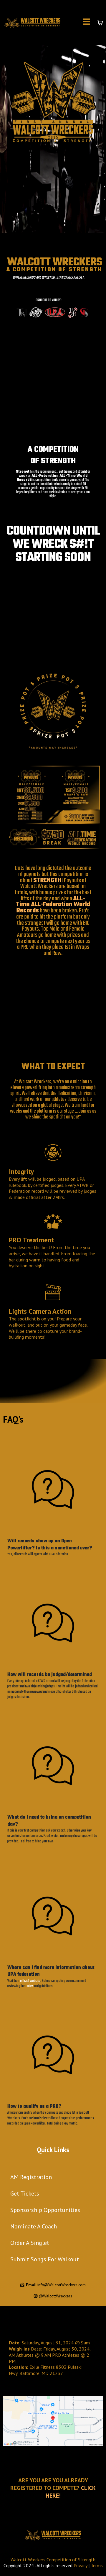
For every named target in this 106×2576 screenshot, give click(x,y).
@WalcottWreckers (56, 2296)
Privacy (80, 2565)
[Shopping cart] (100, 23)
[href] (53, 2421)
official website (30, 1981)
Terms (97, 2565)
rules (31, 1986)
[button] (86, 23)
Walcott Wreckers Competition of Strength (53, 2560)
